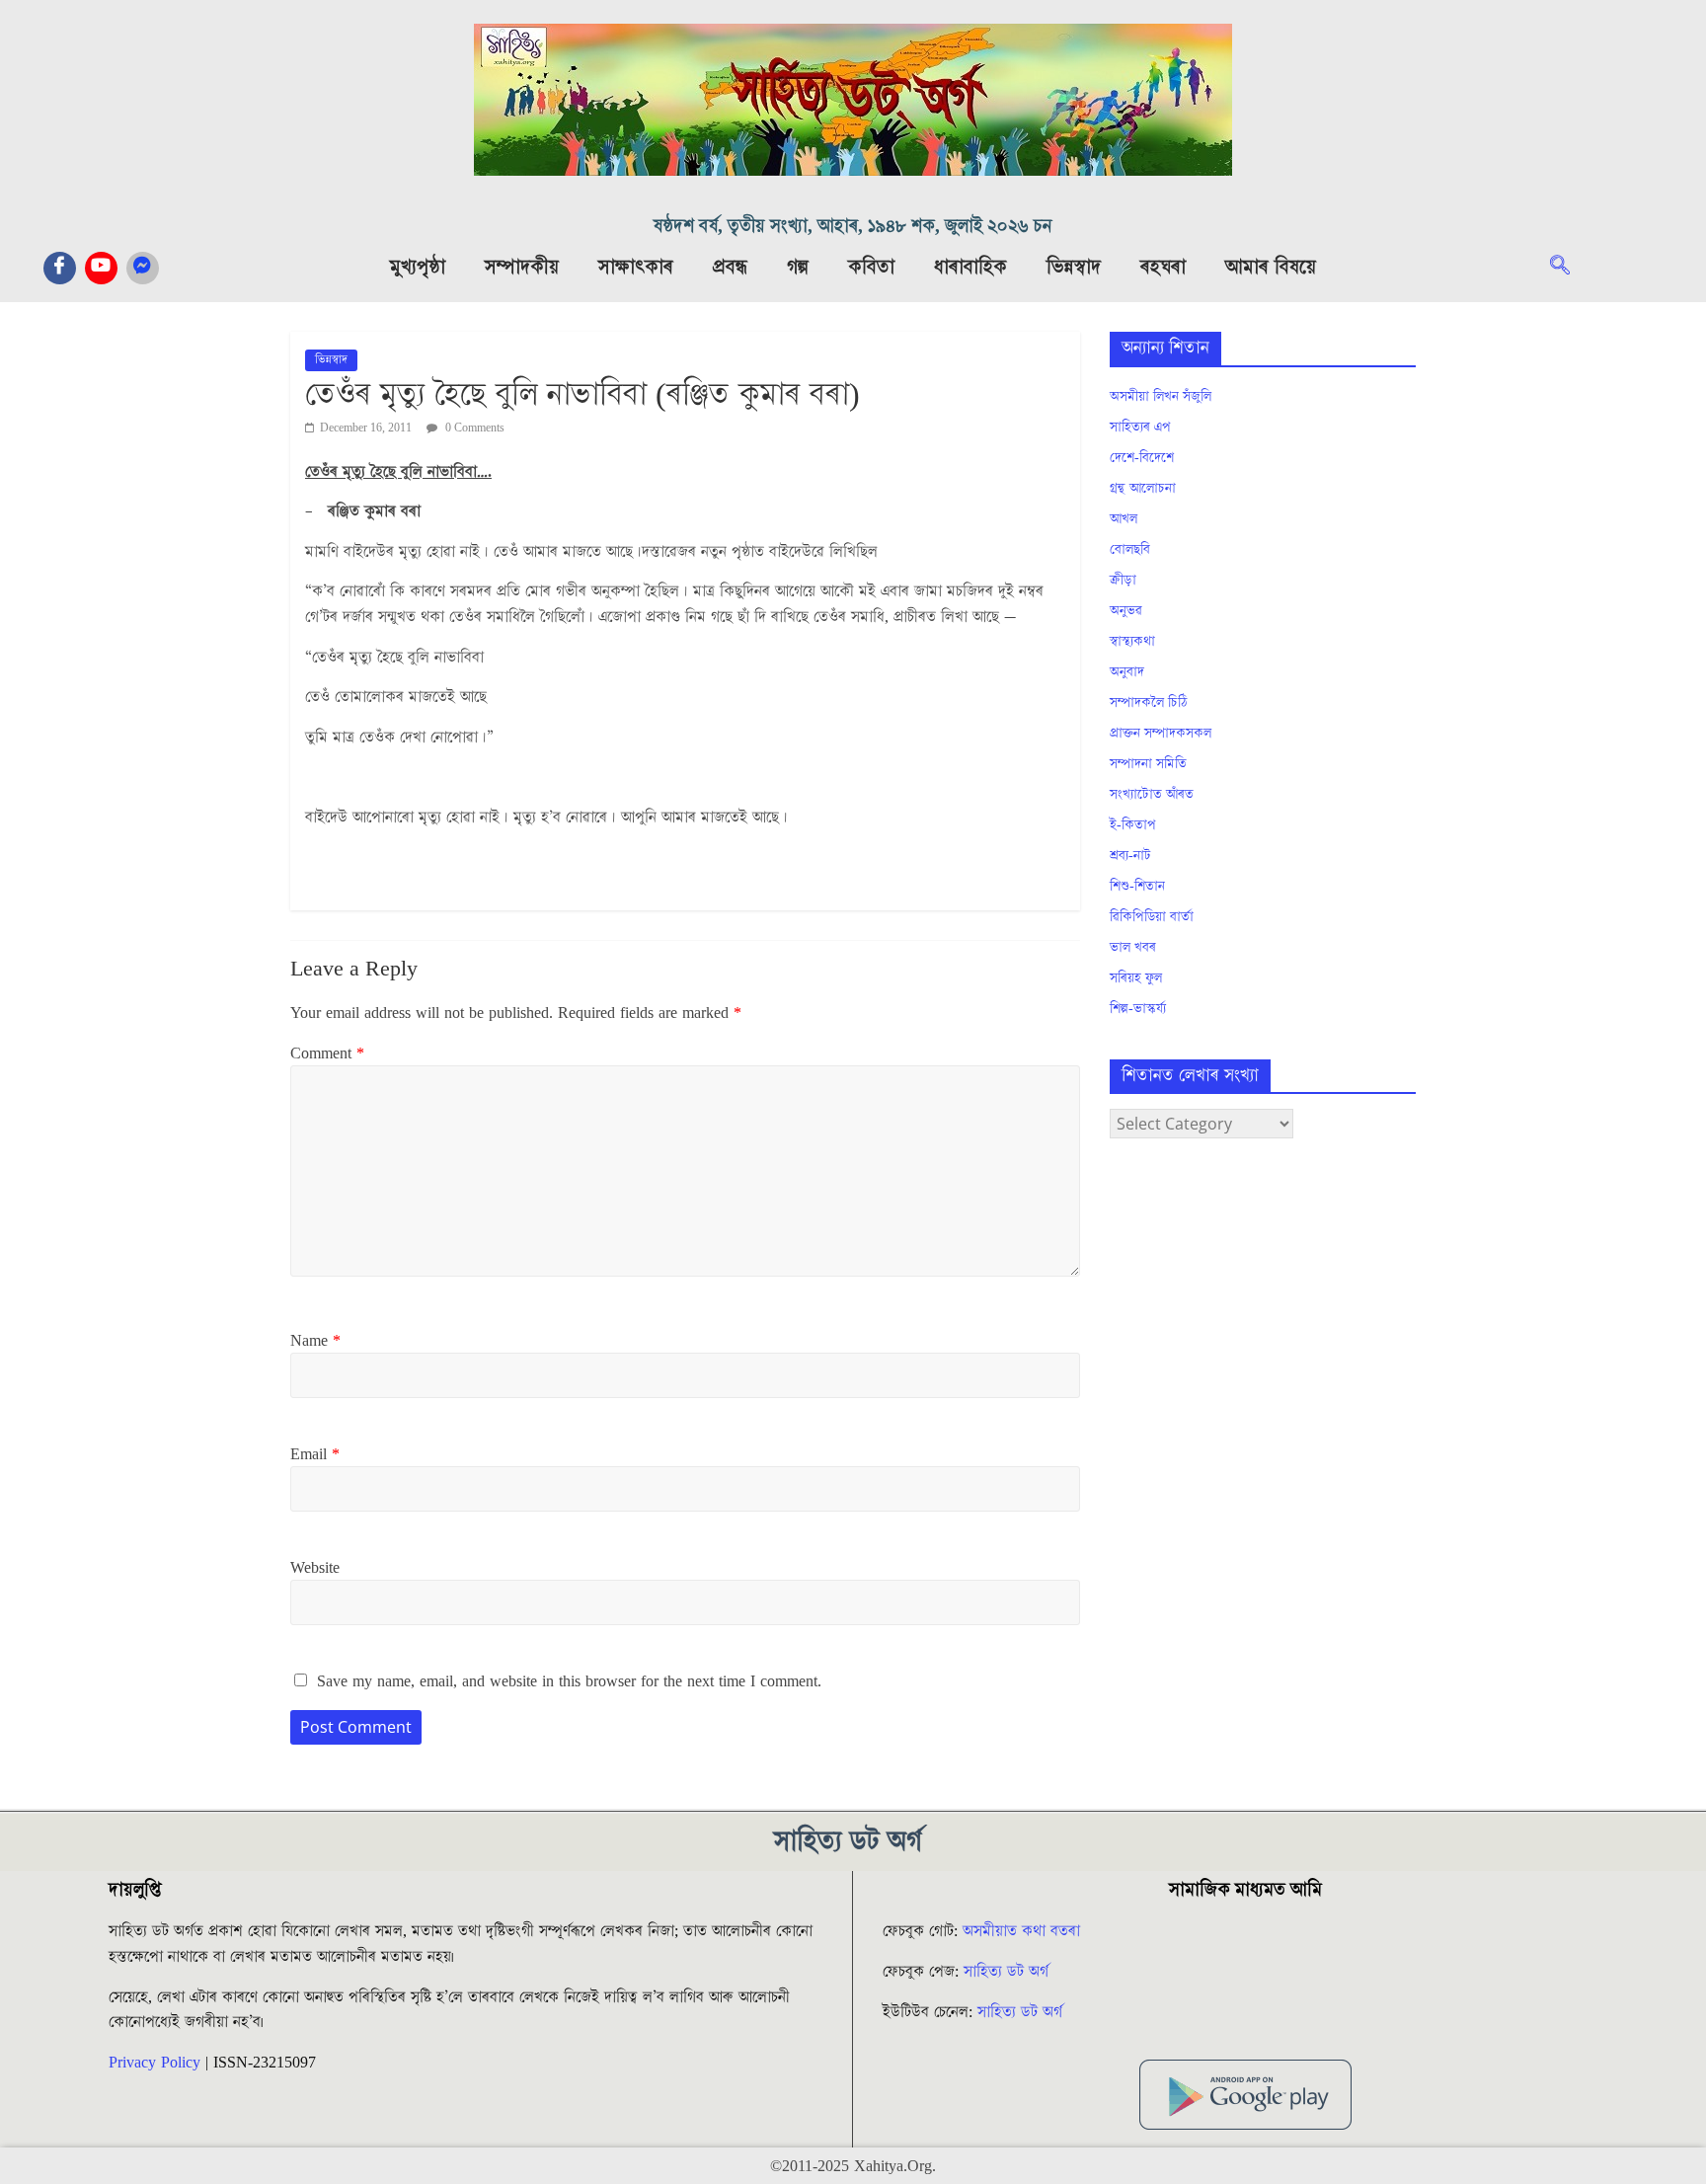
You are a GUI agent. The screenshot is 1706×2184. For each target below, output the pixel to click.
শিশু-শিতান (1137, 887)
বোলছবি (1130, 550)
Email (315, 1454)
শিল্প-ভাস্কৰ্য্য (1138, 1009)
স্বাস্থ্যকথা (1132, 642)
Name (315, 1341)
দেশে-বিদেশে (1142, 458)
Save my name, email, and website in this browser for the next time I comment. (569, 1681)
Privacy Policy (155, 2063)
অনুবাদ (1127, 672)
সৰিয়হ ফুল (1136, 978)
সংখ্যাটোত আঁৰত (1152, 795)
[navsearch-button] (1570, 268)
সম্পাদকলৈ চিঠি (1148, 703)
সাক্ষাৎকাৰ (636, 268)
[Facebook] (60, 268)
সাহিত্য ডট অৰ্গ (1006, 1972)
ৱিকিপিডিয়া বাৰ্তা (1152, 917)
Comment (327, 1053)
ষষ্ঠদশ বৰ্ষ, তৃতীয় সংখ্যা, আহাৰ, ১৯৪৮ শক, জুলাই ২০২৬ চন (853, 227)
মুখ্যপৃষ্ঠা (418, 268)
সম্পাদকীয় (522, 268)
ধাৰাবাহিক (970, 268)
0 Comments (473, 428)
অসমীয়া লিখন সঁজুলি (1161, 397)
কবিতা (871, 268)
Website (315, 1568)
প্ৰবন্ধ (730, 268)
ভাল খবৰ (1133, 948)
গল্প (798, 268)
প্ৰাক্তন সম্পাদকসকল (1161, 734)
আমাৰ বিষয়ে (1271, 268)
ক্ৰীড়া (1123, 581)
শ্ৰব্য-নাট (1130, 856)
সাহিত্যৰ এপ (1140, 428)
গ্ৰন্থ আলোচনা (1143, 489)
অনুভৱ (1126, 611)
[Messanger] (143, 268)
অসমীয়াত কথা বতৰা (1024, 1931)
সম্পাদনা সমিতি (1148, 764)
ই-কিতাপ (1133, 825)
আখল (1124, 519)
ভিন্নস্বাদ (1074, 268)
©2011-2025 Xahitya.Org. (853, 2166)
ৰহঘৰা (1163, 268)
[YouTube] (101, 268)
